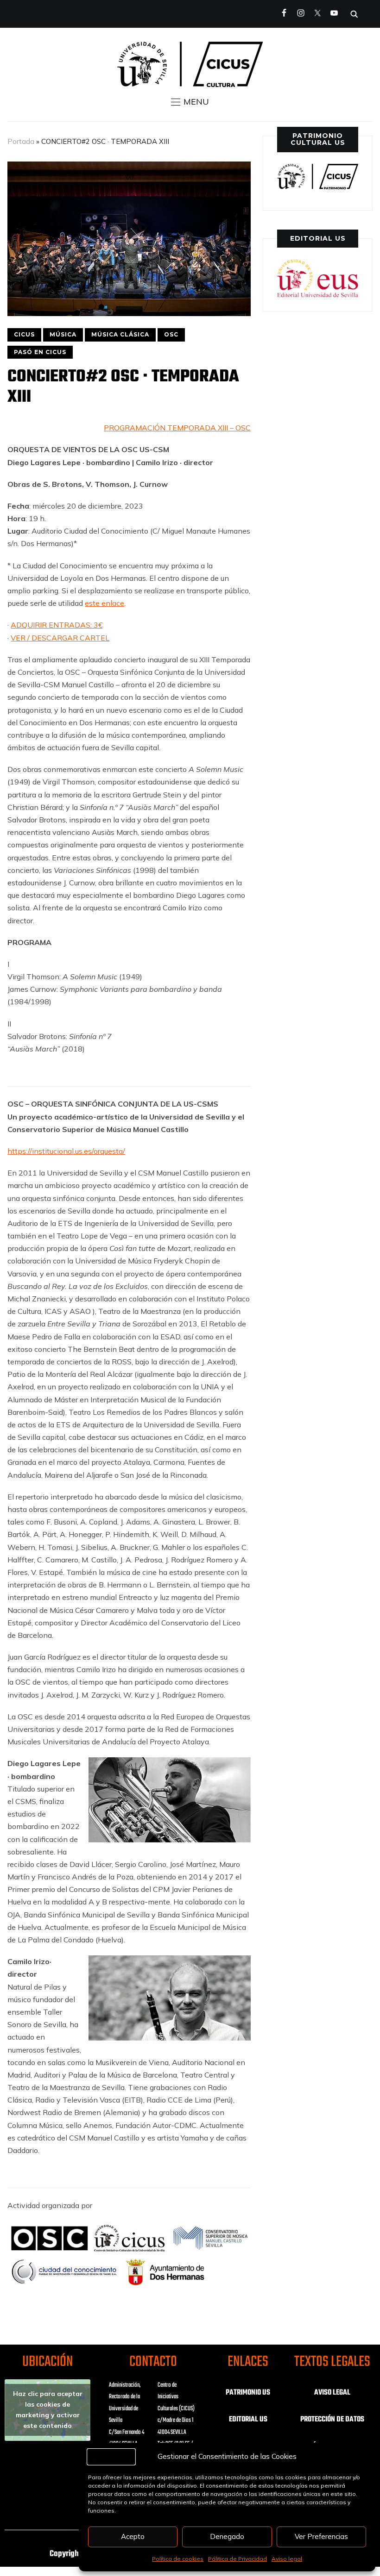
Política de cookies (178, 2559)
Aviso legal (287, 2559)
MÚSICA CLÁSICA (120, 334)
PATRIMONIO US (248, 2393)
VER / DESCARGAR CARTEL (60, 638)
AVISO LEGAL (332, 2393)
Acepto (133, 2536)
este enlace (104, 603)
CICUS (24, 334)
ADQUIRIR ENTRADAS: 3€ (57, 625)
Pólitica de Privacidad (237, 2559)
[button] (190, 102)
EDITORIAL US (248, 2420)
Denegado (227, 2536)
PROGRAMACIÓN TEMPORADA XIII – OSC (177, 428)
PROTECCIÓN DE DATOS (332, 2420)
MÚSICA (63, 334)
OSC (171, 334)
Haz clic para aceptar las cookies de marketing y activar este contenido (48, 2410)
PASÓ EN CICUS (40, 352)
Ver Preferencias (321, 2536)
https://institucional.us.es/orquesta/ (66, 1151)
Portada (21, 141)
